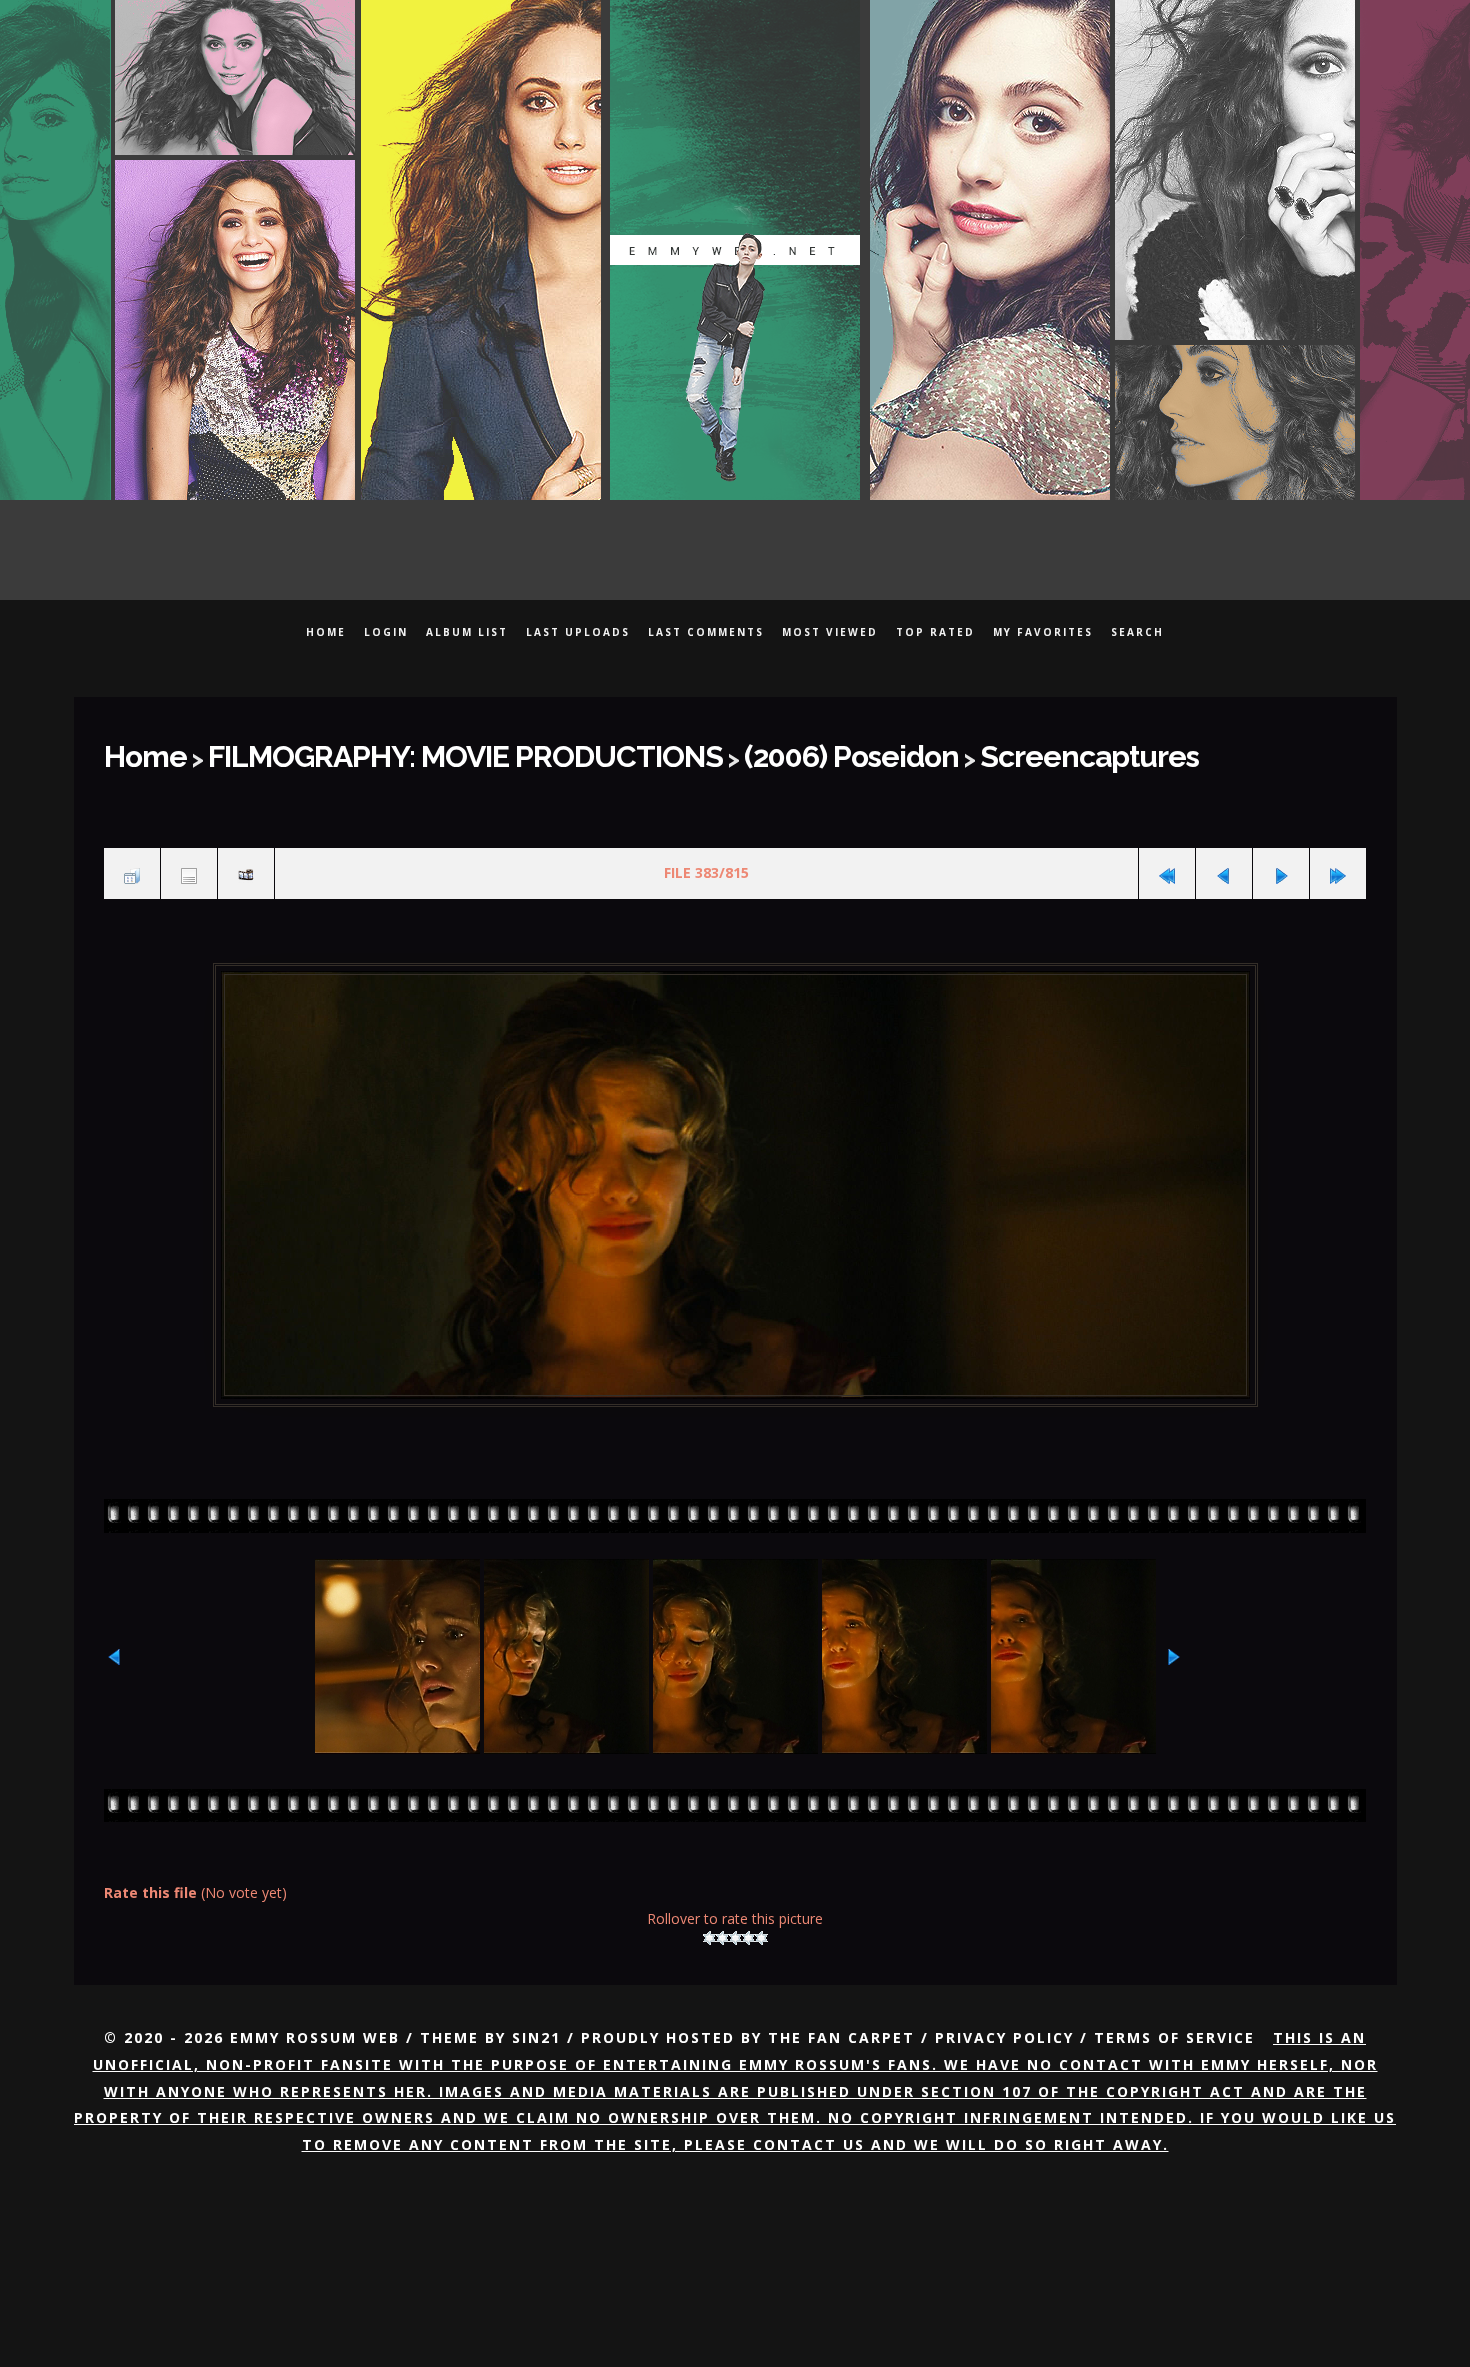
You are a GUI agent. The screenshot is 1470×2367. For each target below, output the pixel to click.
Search (1137, 632)
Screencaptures (897, 750)
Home (326, 632)
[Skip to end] (1338, 859)
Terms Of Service (1174, 2016)
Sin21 (536, 2016)
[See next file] (1281, 859)
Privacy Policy (1004, 2016)
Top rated (935, 632)
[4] (748, 1916)
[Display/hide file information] (189, 859)
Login (386, 632)
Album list (467, 632)
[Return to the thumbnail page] (132, 859)
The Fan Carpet (841, 2016)
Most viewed (830, 632)
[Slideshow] (246, 859)
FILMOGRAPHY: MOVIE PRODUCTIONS (396, 750)
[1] (709, 1916)
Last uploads (578, 632)
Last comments (706, 632)
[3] (735, 1916)
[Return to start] (1167, 859)
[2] (722, 1916)
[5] (761, 1916)
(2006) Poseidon (707, 750)
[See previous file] (1224, 859)
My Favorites (1043, 632)
